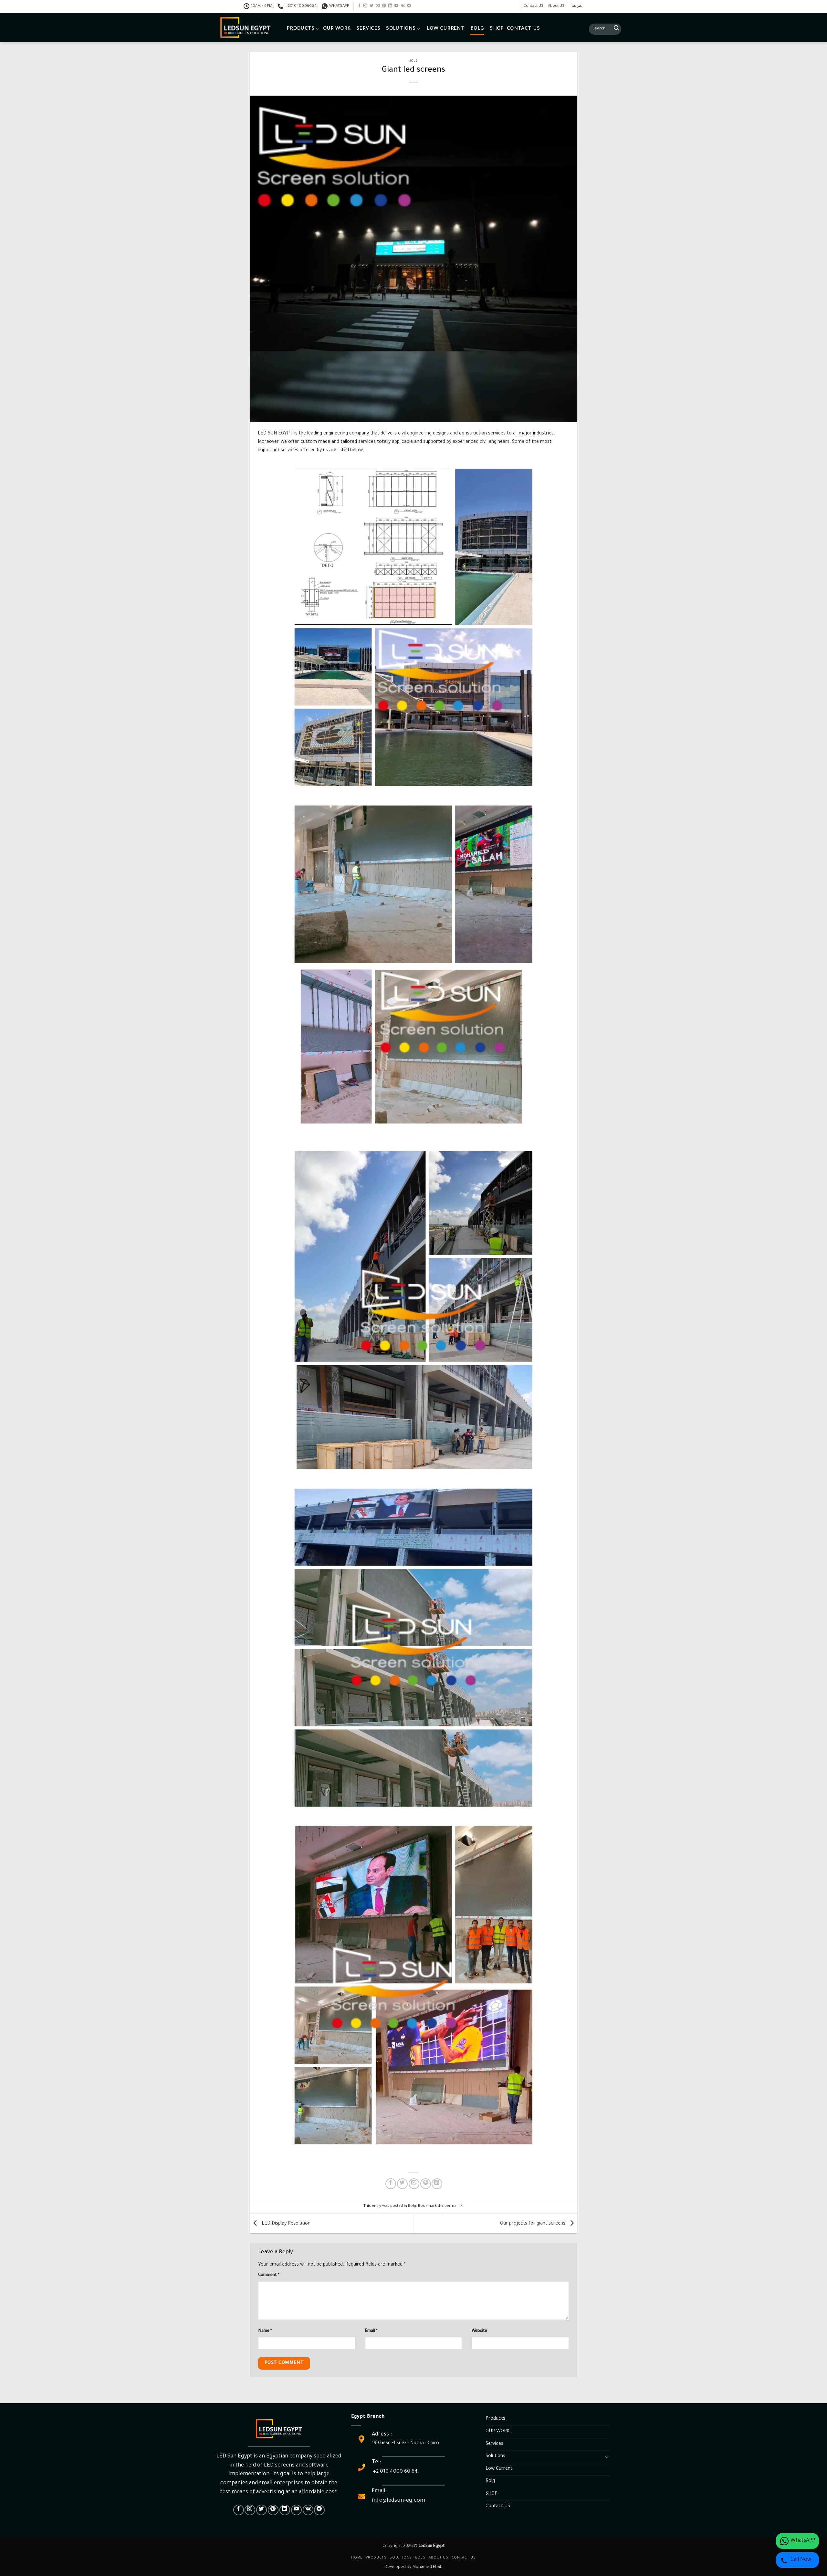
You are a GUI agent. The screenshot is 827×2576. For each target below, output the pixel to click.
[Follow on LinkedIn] (390, 6)
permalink (454, 2206)
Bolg (477, 29)
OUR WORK (337, 29)
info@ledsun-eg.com (398, 2501)
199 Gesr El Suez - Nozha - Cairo (405, 2444)
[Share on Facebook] (391, 2184)
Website (479, 2331)
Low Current (446, 29)
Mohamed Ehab (428, 2567)
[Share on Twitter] (402, 2184)
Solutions (401, 29)
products (376, 2558)
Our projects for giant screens (533, 2224)
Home (357, 2558)
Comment (269, 2275)
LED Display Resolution (285, 2224)
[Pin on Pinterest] (426, 2184)
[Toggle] (607, 2457)
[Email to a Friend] (414, 2184)
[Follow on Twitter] (372, 6)
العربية (578, 6)
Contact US (534, 6)
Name (265, 2331)
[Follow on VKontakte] (403, 6)
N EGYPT (283, 434)
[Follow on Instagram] (365, 6)
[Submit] (616, 29)
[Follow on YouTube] (396, 6)
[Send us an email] (378, 6)
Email (371, 2331)
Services (368, 29)
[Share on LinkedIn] (437, 2184)
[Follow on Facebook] (359, 6)
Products (301, 29)
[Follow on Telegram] (409, 6)
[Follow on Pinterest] (384, 6)
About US (556, 6)
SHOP (497, 29)
